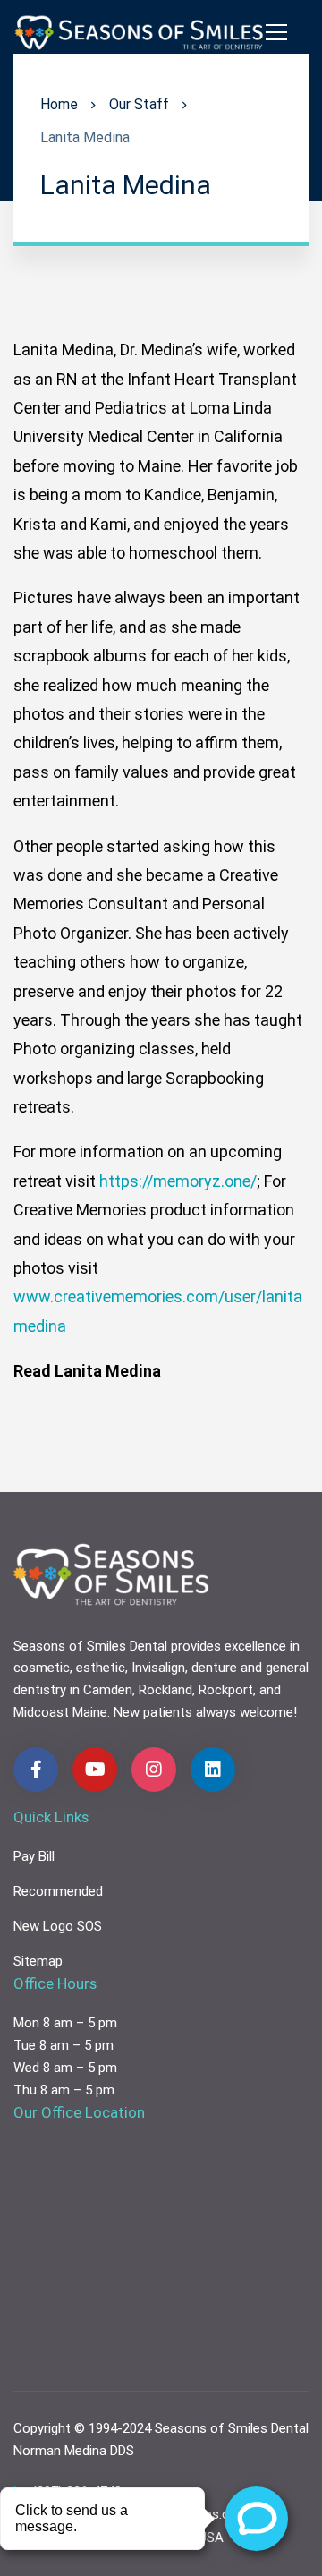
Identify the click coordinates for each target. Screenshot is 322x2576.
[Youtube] (95, 1770)
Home (59, 104)
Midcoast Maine (60, 1712)
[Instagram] (154, 1770)
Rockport (226, 1690)
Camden (108, 1690)
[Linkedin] (213, 1770)
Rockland (165, 1690)
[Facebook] (36, 1770)
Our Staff (139, 104)
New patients (153, 1712)
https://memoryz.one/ (178, 1181)
